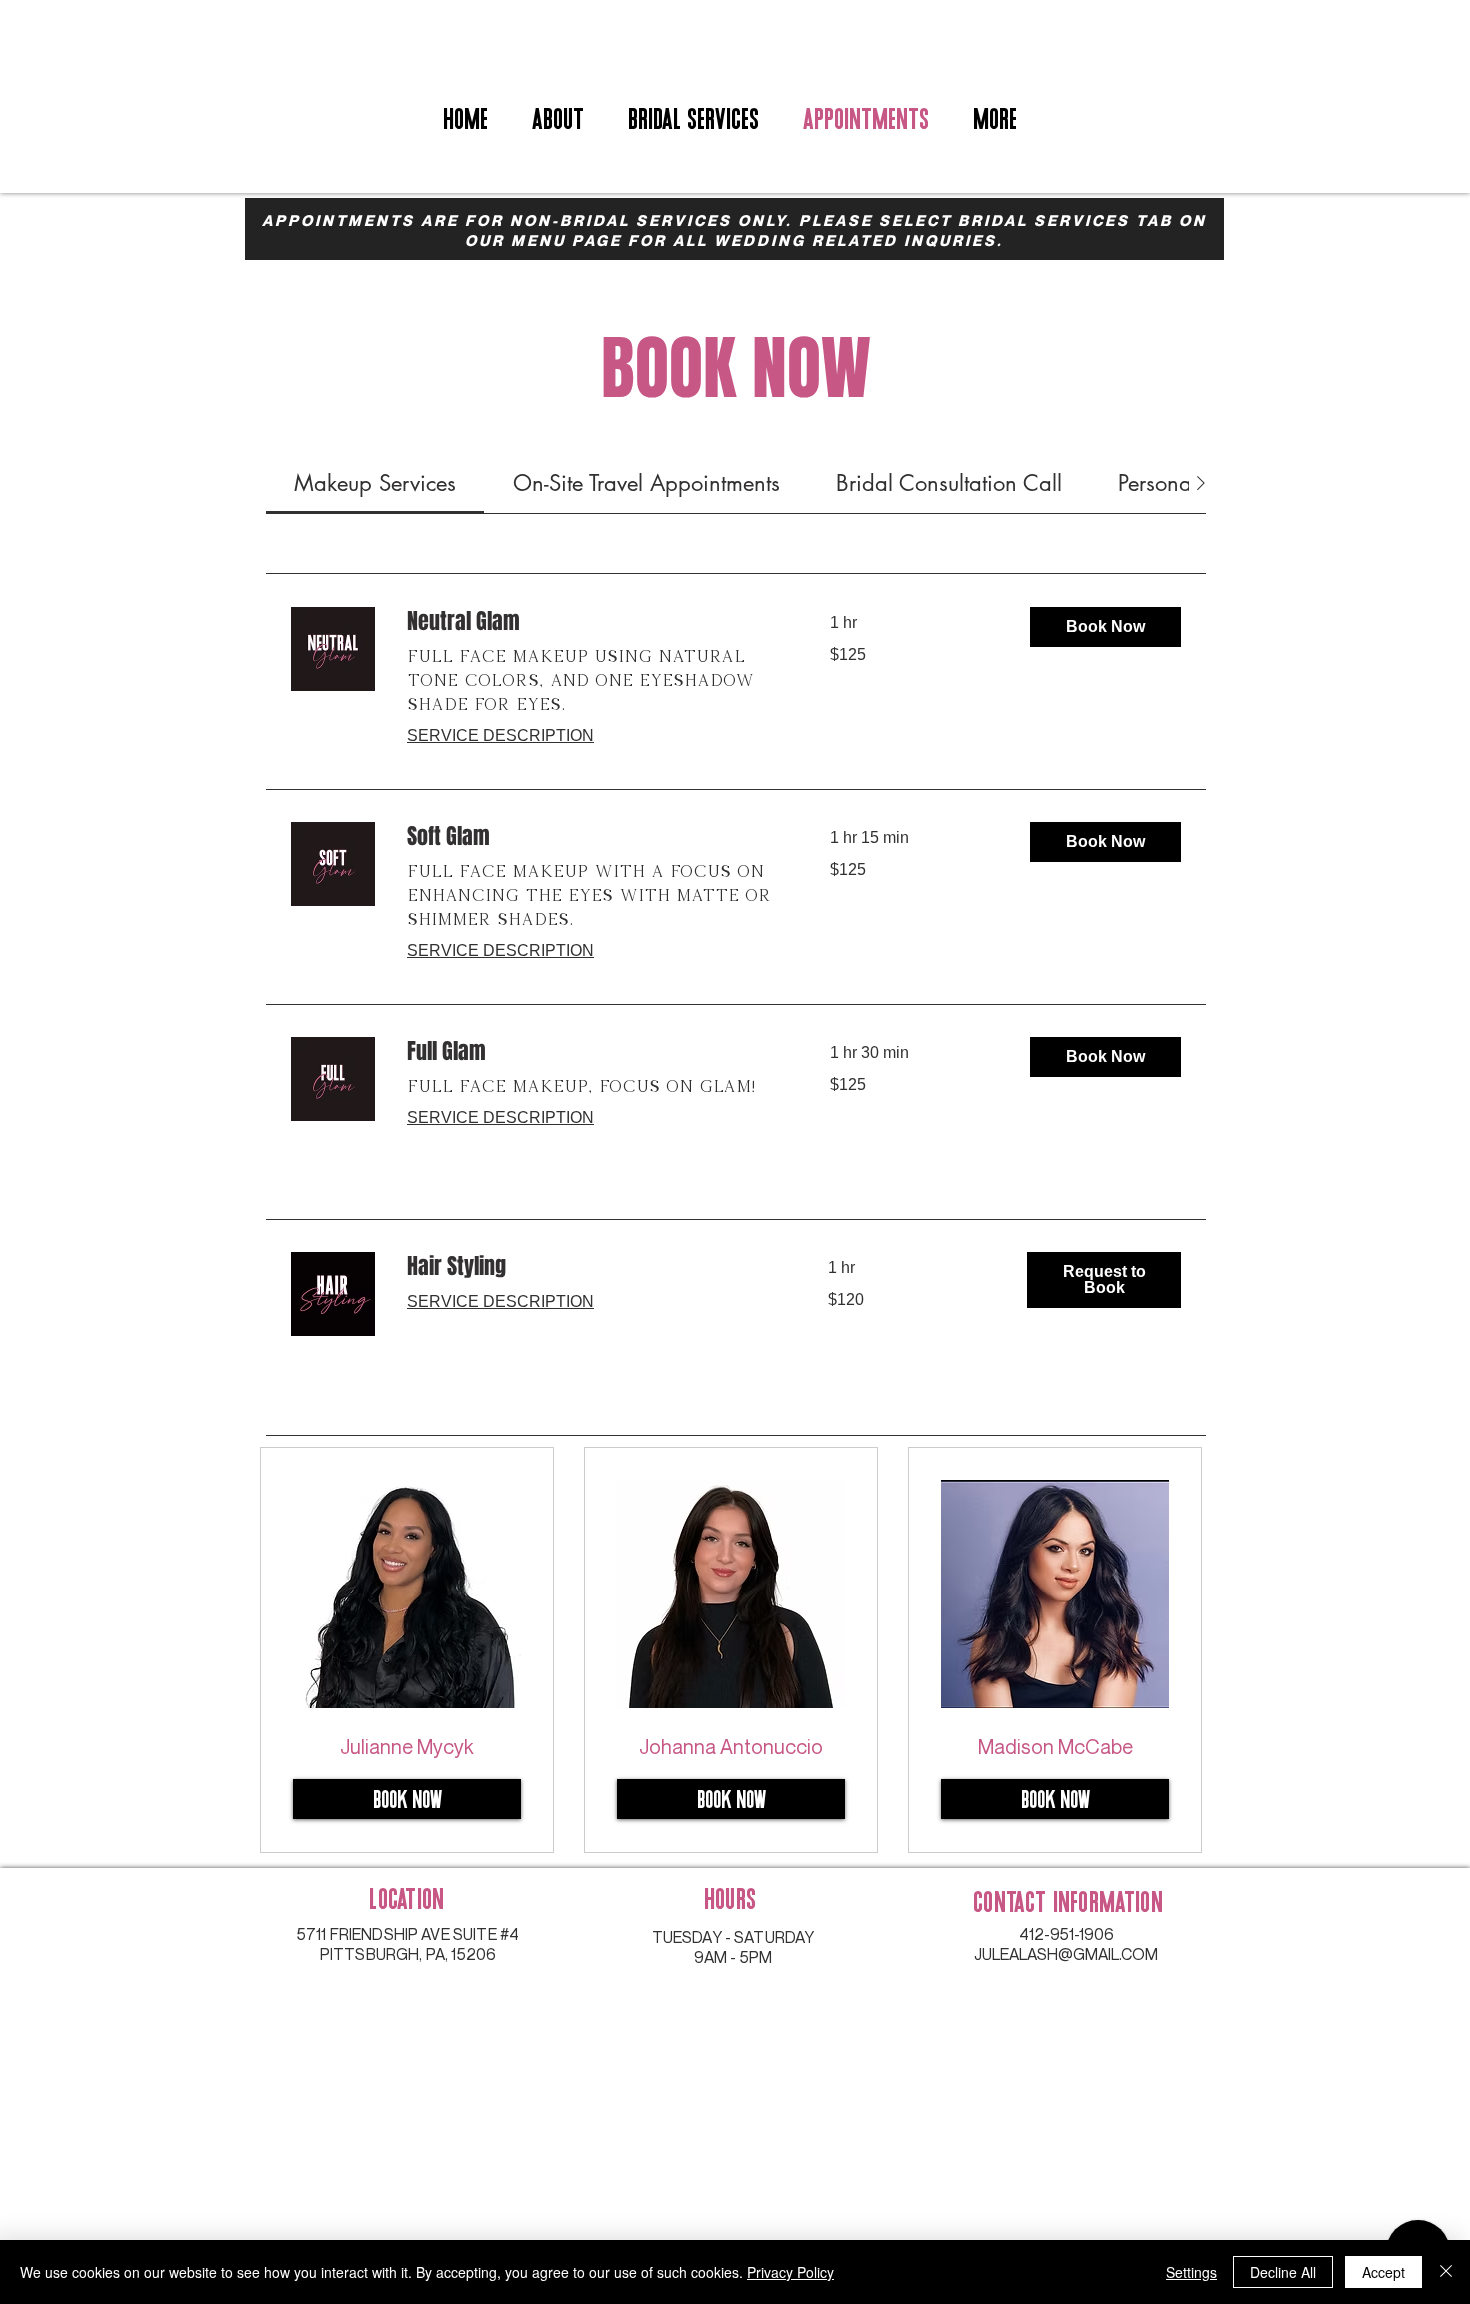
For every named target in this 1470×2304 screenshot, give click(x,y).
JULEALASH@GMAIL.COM (1066, 1954)
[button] (1105, 627)
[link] (375, 483)
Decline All (1283, 2272)
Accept (1383, 2272)
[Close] (1446, 2272)
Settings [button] (1191, 2272)
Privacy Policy (790, 2272)
